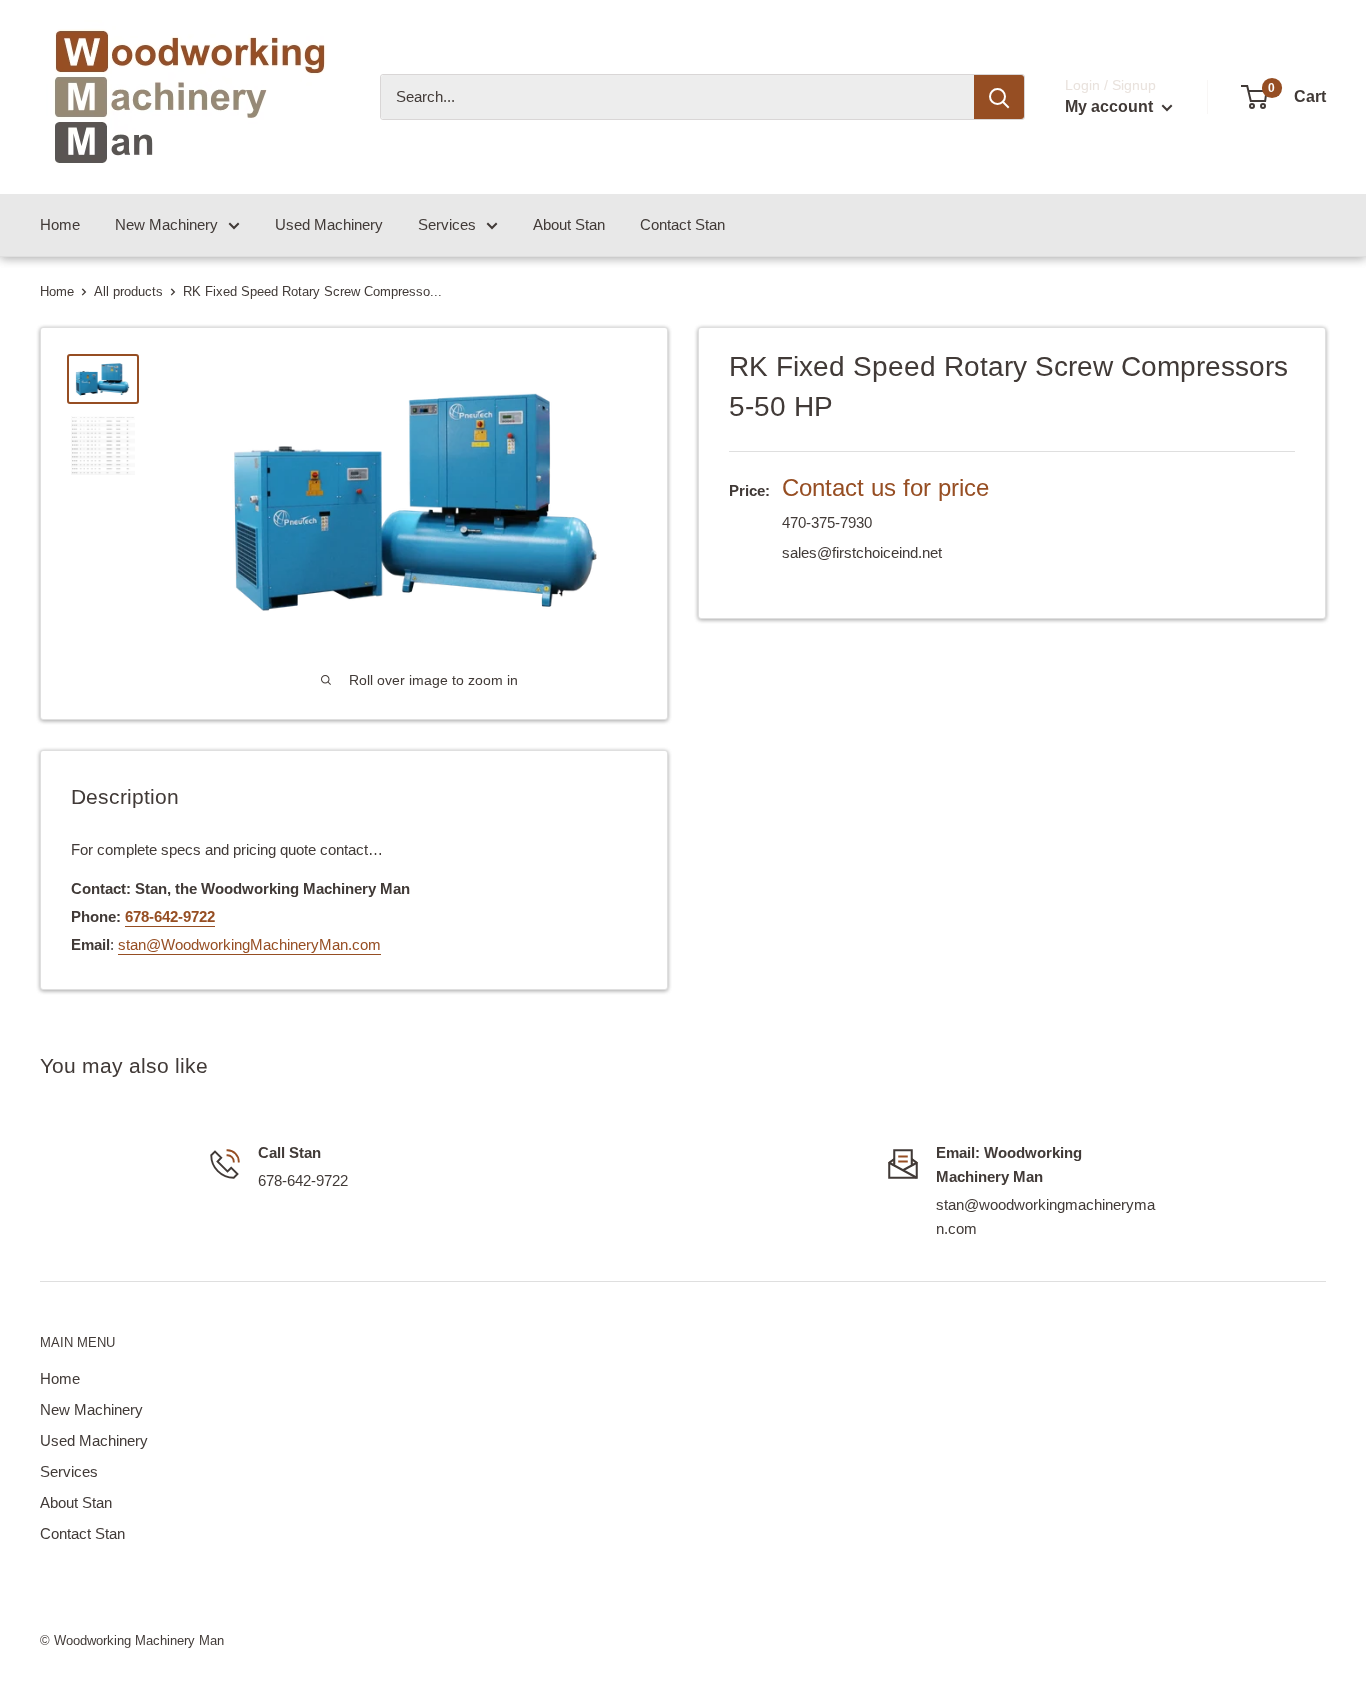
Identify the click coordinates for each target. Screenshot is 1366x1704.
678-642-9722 (170, 916)
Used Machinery (329, 224)
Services (447, 224)
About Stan (569, 224)
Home (60, 224)
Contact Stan (682, 224)
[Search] (999, 97)
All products (128, 291)
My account (1111, 106)
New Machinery (166, 224)
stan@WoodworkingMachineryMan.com (249, 944)
